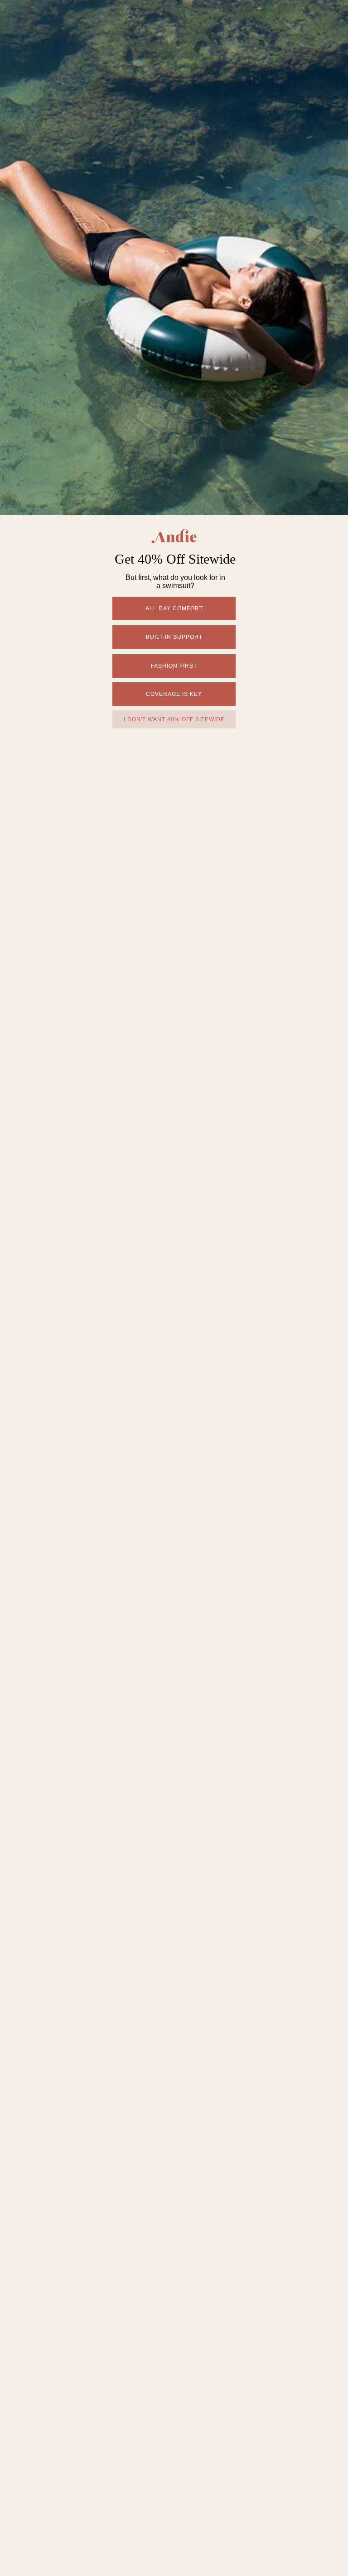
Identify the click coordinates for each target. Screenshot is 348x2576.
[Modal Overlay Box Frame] (174, 1288)
